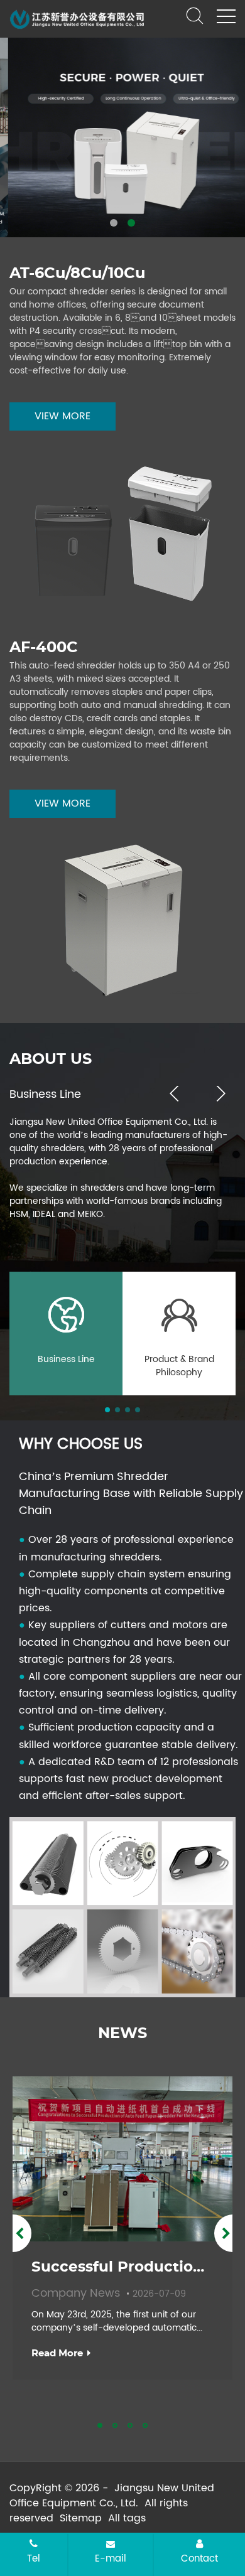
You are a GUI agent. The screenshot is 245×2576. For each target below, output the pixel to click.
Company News (77, 2293)
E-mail (111, 2558)
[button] (114, 223)
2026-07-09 (159, 2294)
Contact (199, 2558)
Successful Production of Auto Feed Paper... (122, 2267)
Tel (34, 2558)
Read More (57, 2353)
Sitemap (81, 2518)
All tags (127, 2518)
